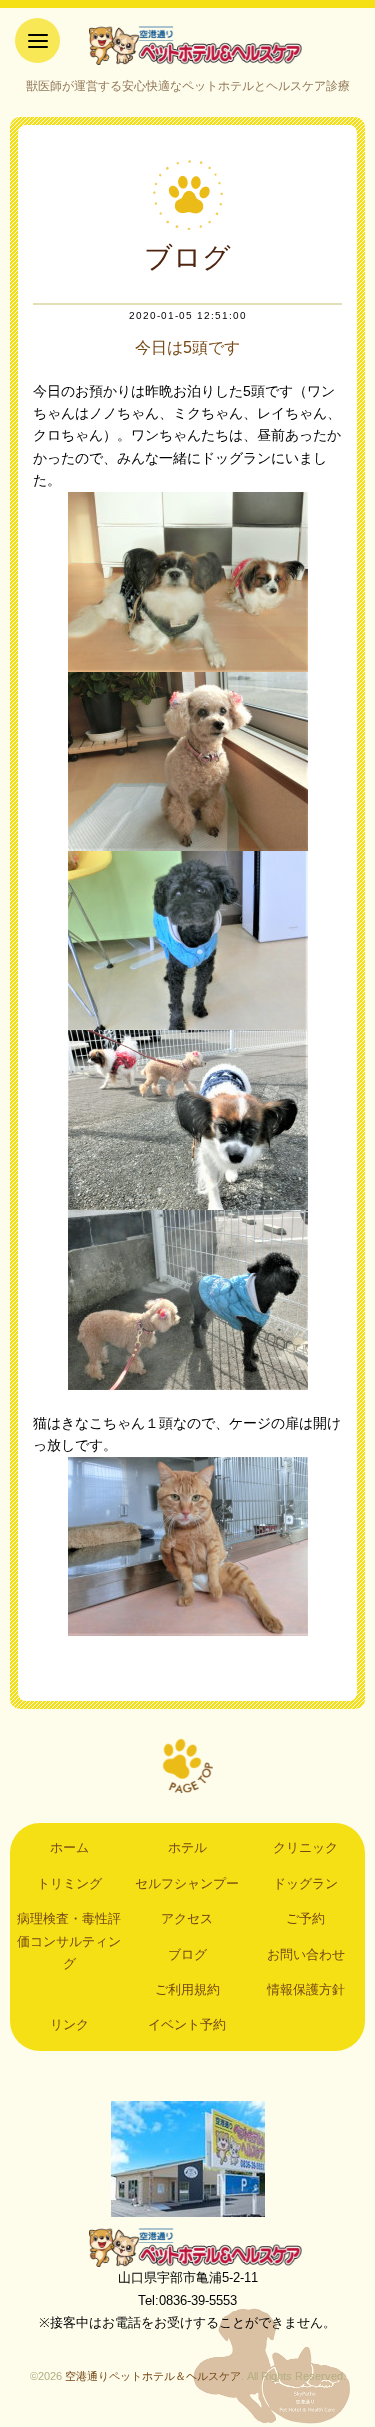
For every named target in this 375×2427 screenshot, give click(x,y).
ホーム (69, 1847)
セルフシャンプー (187, 1883)
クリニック (305, 1847)
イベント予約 (187, 2024)
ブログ (187, 1954)
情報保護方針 (306, 1989)
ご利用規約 (187, 1989)
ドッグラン (305, 1883)
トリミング (69, 1883)
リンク (69, 2024)
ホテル (187, 1847)
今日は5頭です (187, 347)
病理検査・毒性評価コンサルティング (69, 1941)
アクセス (187, 1918)
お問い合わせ (306, 1954)
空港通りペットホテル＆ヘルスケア (188, 2247)
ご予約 (305, 1918)
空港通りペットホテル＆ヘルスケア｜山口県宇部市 (188, 45)
